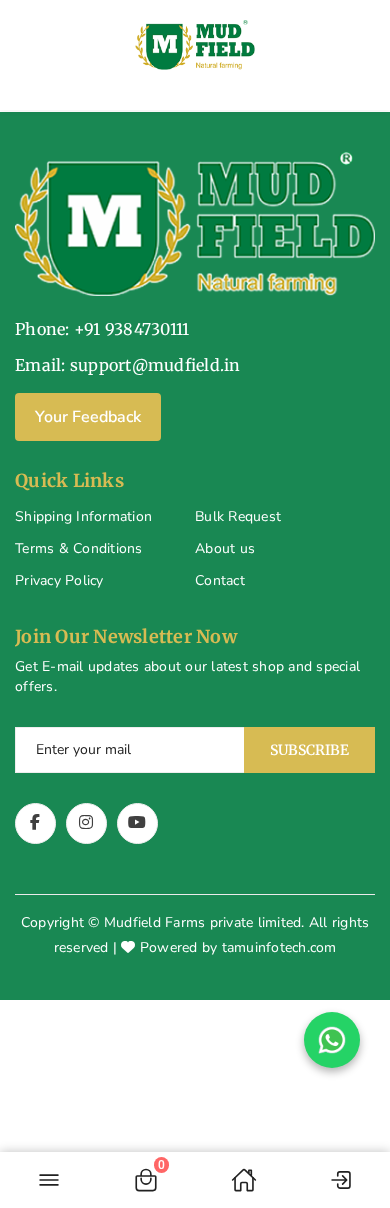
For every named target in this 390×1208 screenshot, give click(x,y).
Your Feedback (88, 417)
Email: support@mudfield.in (128, 365)
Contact (220, 580)
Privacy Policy (59, 580)
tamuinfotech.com (279, 947)
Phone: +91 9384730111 (102, 329)
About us (225, 548)
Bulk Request (238, 516)
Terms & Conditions (79, 548)
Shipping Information (83, 516)
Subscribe (309, 750)
